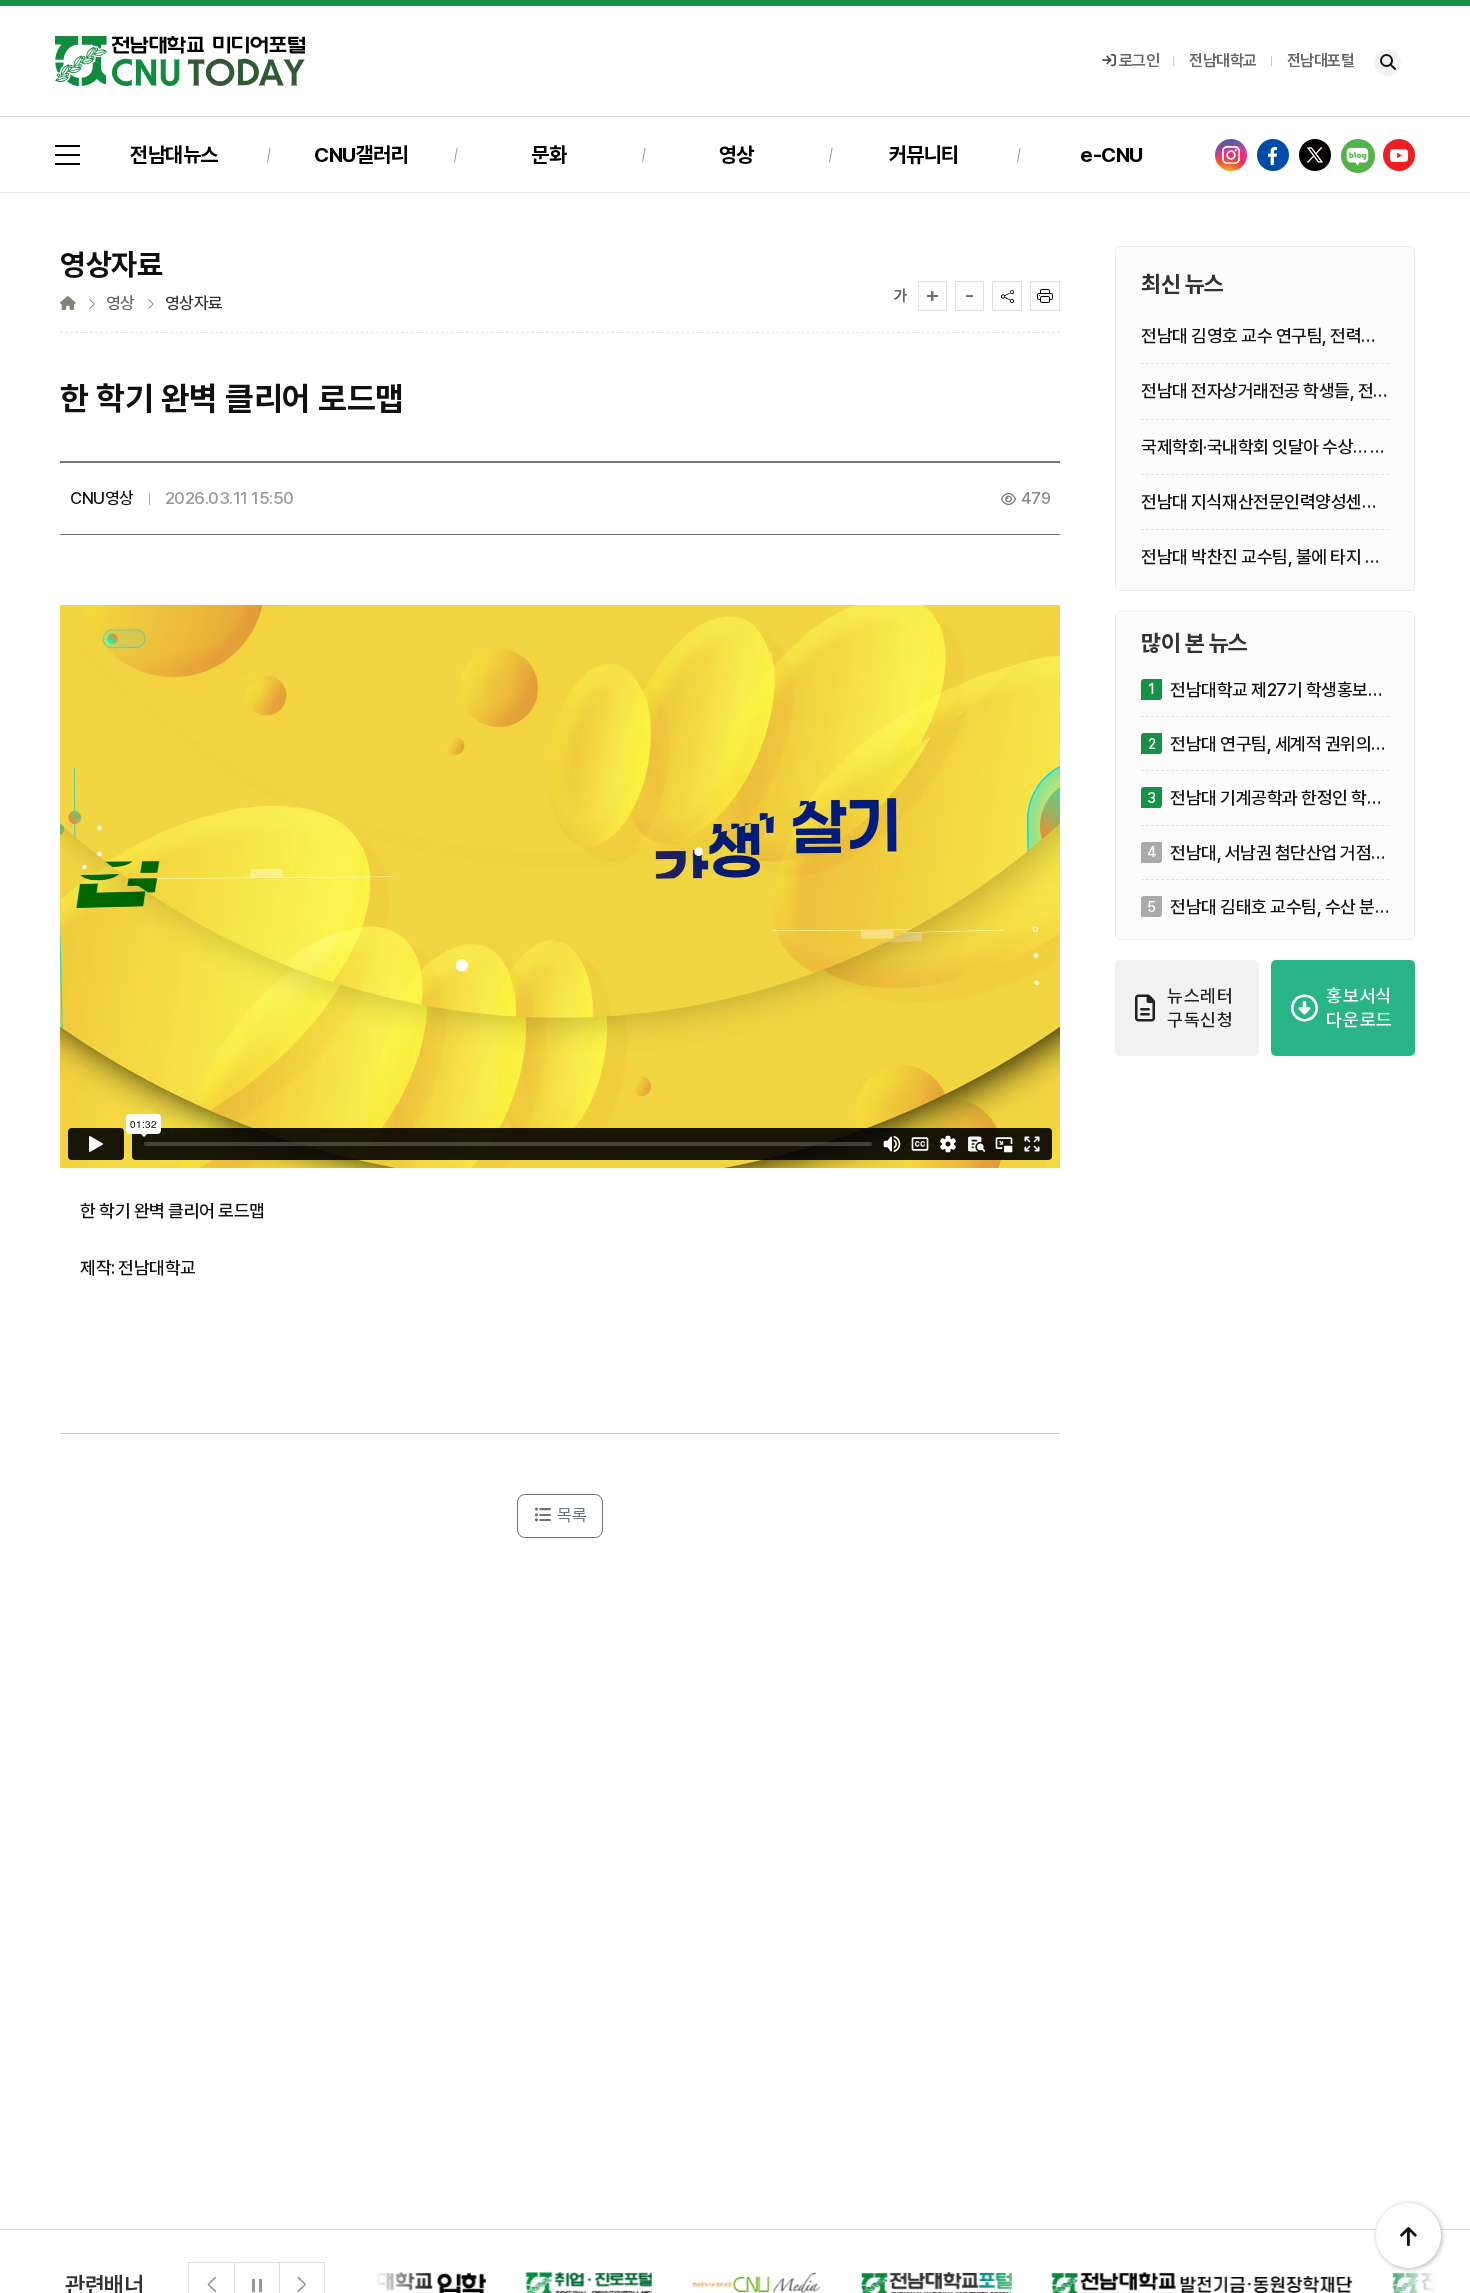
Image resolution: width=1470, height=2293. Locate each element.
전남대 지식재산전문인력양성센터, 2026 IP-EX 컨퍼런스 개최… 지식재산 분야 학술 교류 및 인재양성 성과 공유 (1261, 502)
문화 (548, 154)
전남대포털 (1321, 60)
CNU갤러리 (361, 154)
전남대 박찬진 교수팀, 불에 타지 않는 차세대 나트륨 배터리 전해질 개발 (1260, 558)
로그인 (1139, 60)
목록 (570, 1515)
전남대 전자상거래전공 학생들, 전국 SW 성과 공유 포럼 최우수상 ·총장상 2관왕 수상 (1265, 392)
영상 (736, 154)
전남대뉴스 (174, 154)
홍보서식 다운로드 (1359, 1007)
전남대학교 (1223, 60)
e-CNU (1111, 154)
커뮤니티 (924, 154)
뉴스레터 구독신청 (1200, 1007)
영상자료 (194, 303)
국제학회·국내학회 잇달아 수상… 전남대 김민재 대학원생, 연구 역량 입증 (1263, 447)
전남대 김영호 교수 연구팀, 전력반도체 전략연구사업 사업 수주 (1259, 337)
